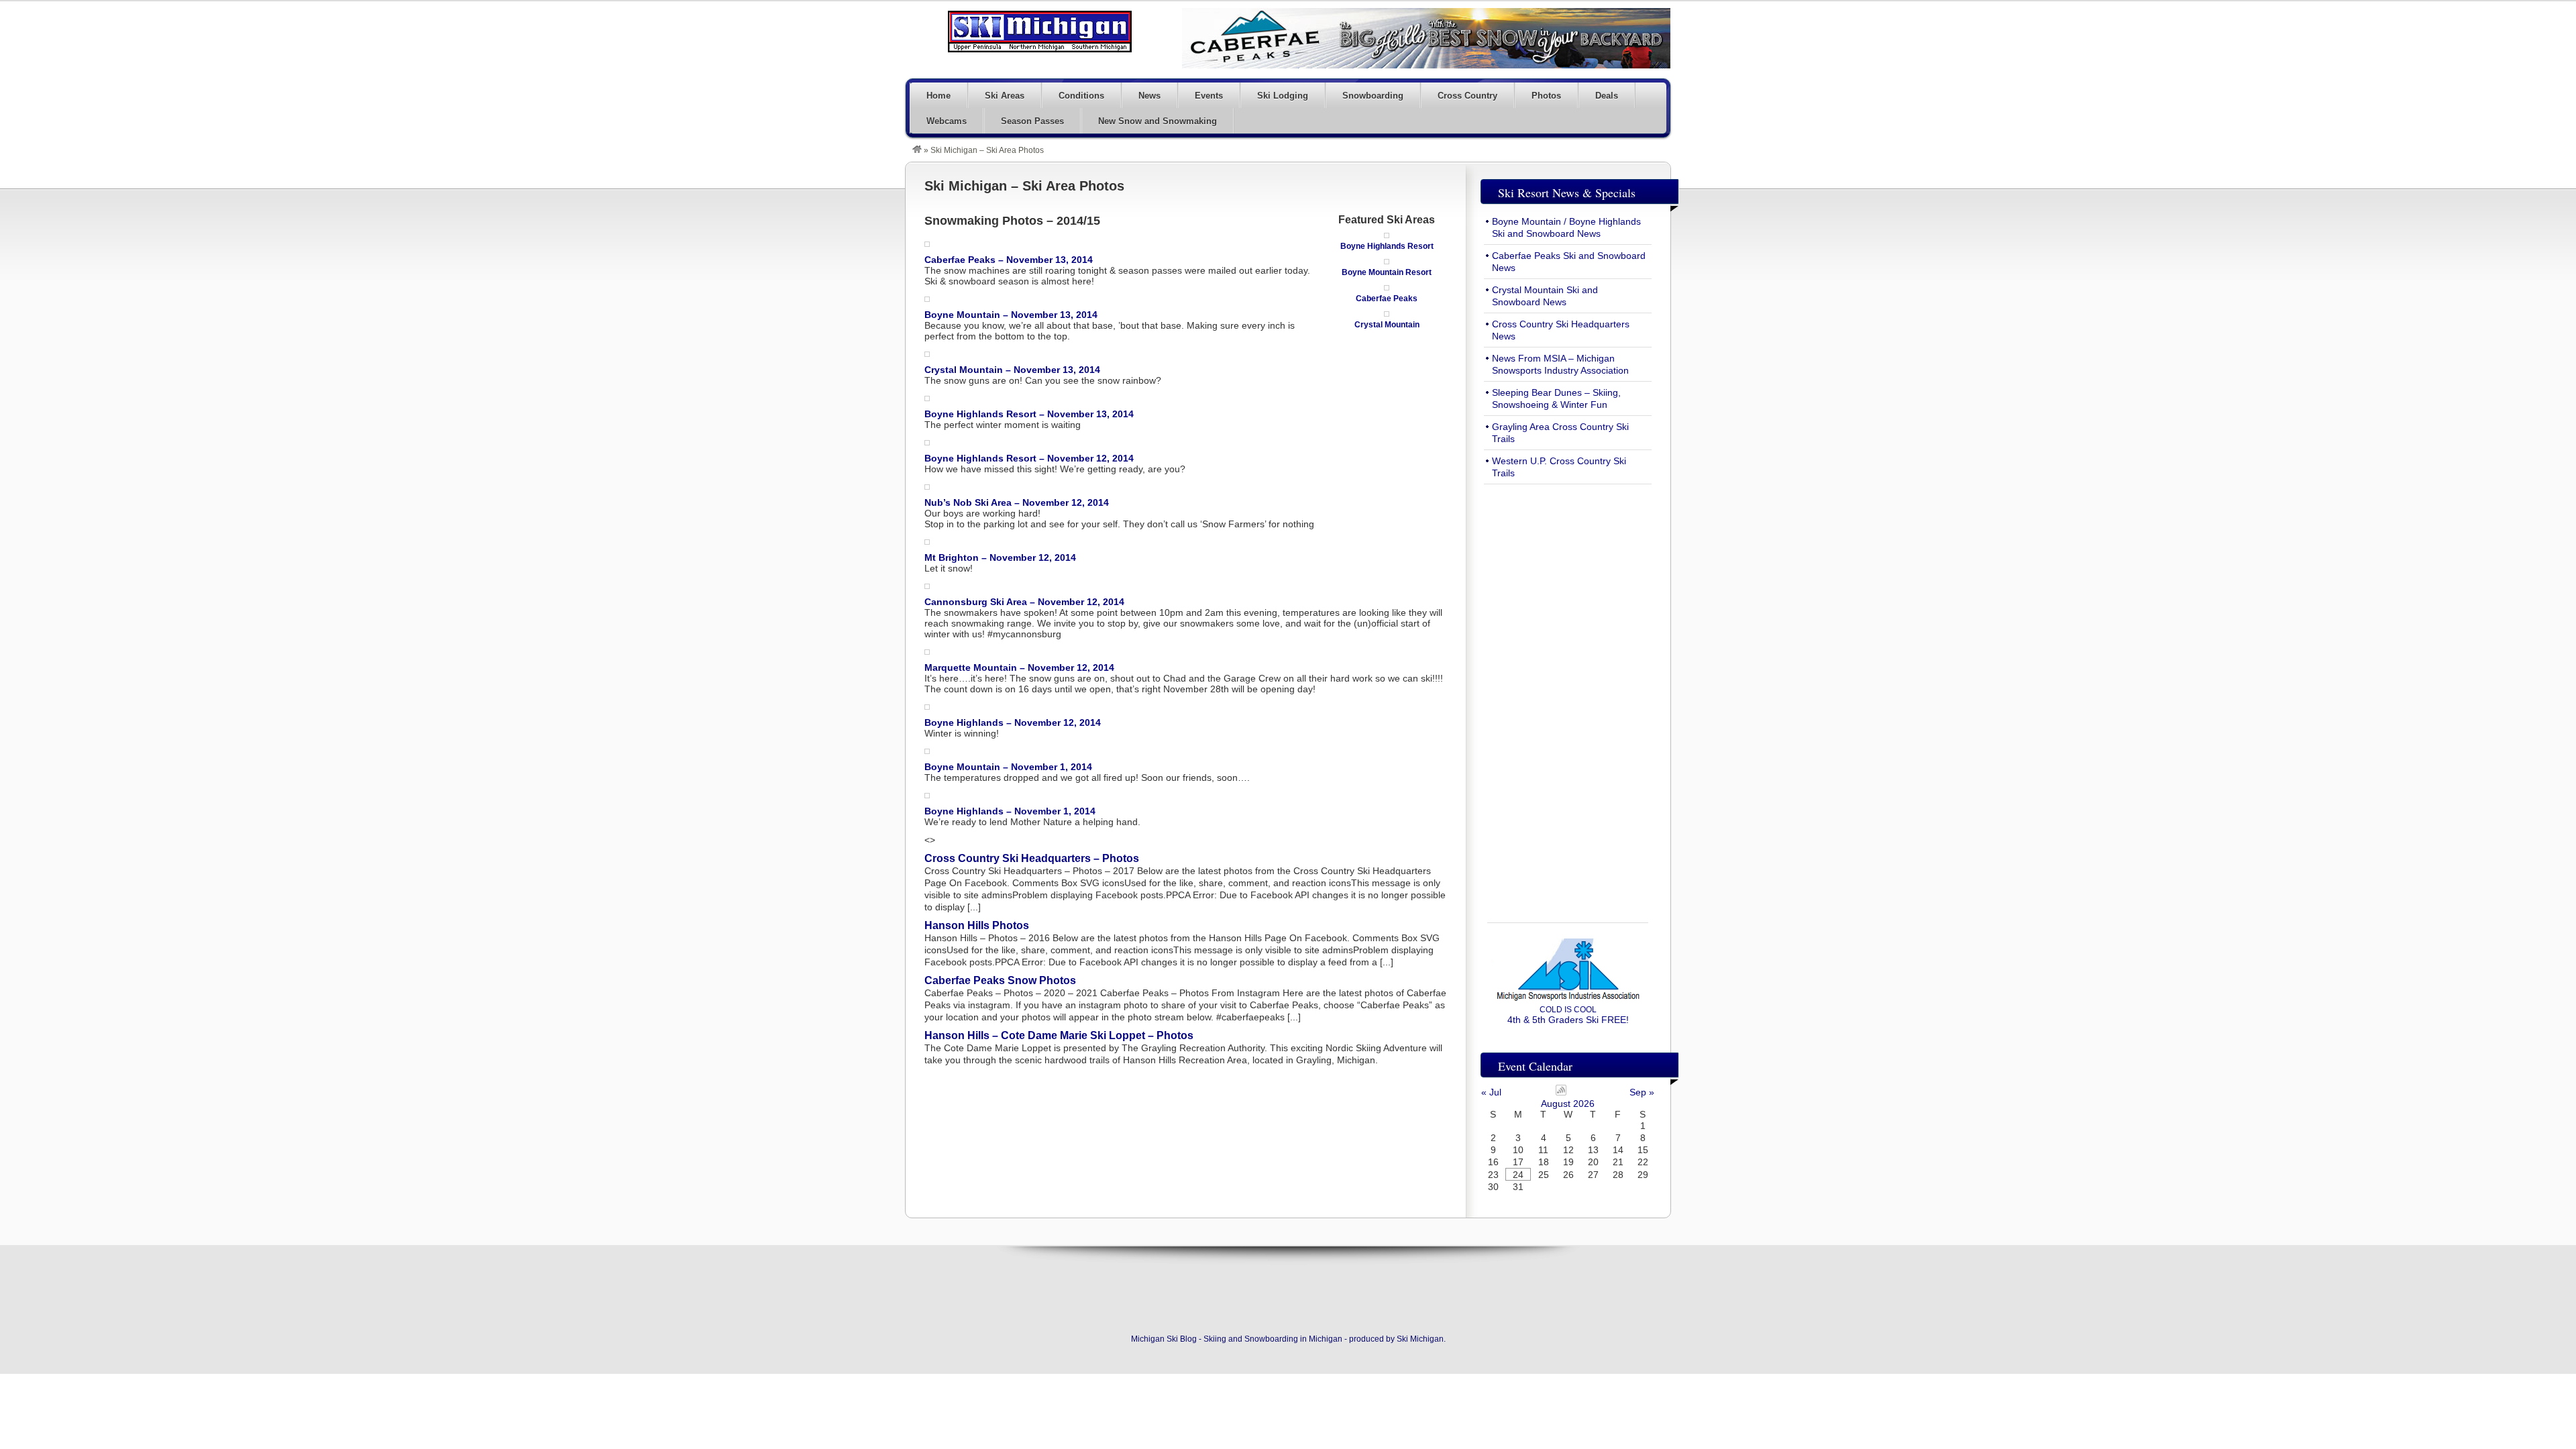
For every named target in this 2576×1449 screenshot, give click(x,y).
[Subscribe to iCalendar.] (1561, 1092)
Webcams (947, 121)
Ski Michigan (1420, 1339)
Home (938, 96)
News (1149, 96)
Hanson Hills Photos (977, 925)
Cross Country (1467, 96)
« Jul (1491, 1092)
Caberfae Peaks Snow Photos (1000, 980)
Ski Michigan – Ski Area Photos (1024, 186)
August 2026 (1568, 1104)
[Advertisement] (1568, 696)
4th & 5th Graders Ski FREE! (1568, 1015)
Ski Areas (1005, 96)
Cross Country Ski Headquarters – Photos (1032, 858)
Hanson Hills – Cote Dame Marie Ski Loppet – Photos (1059, 1035)
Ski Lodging (1283, 96)
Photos (1546, 96)
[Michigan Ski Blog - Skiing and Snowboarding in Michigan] (917, 150)
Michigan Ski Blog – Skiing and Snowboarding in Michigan (1040, 32)
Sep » (1642, 1092)
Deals (1607, 96)
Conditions (1081, 96)
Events (1209, 96)
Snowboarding (1373, 96)
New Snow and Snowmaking (1158, 121)
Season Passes (1032, 121)
